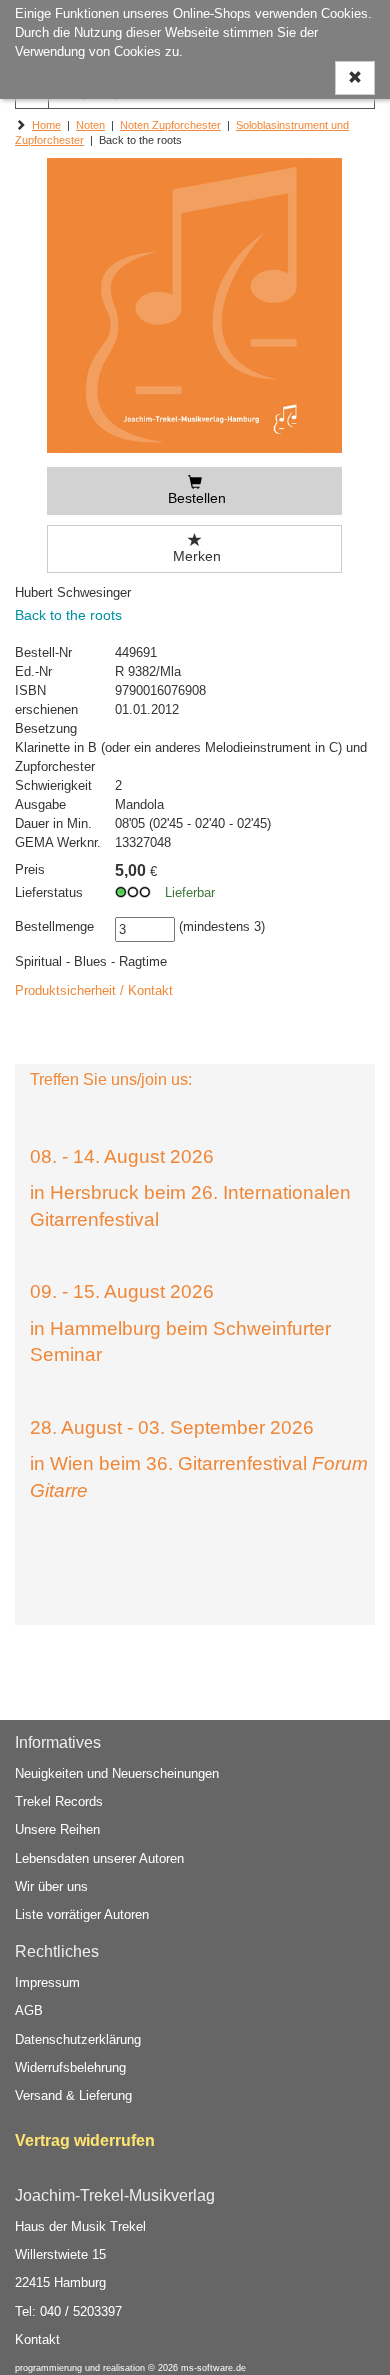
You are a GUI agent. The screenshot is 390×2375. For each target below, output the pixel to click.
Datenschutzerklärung (78, 2039)
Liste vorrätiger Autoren (82, 1914)
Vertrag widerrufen (85, 2140)
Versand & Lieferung (73, 2095)
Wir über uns (51, 1886)
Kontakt (37, 2339)
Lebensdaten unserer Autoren (99, 1858)
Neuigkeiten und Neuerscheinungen (117, 1773)
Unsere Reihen (57, 1829)
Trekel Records (59, 1801)
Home (46, 125)
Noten (90, 125)
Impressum (47, 1982)
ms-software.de (213, 2368)
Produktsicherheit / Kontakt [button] (94, 990)
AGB (29, 2010)
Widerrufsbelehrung (70, 2067)
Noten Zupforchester (170, 125)
